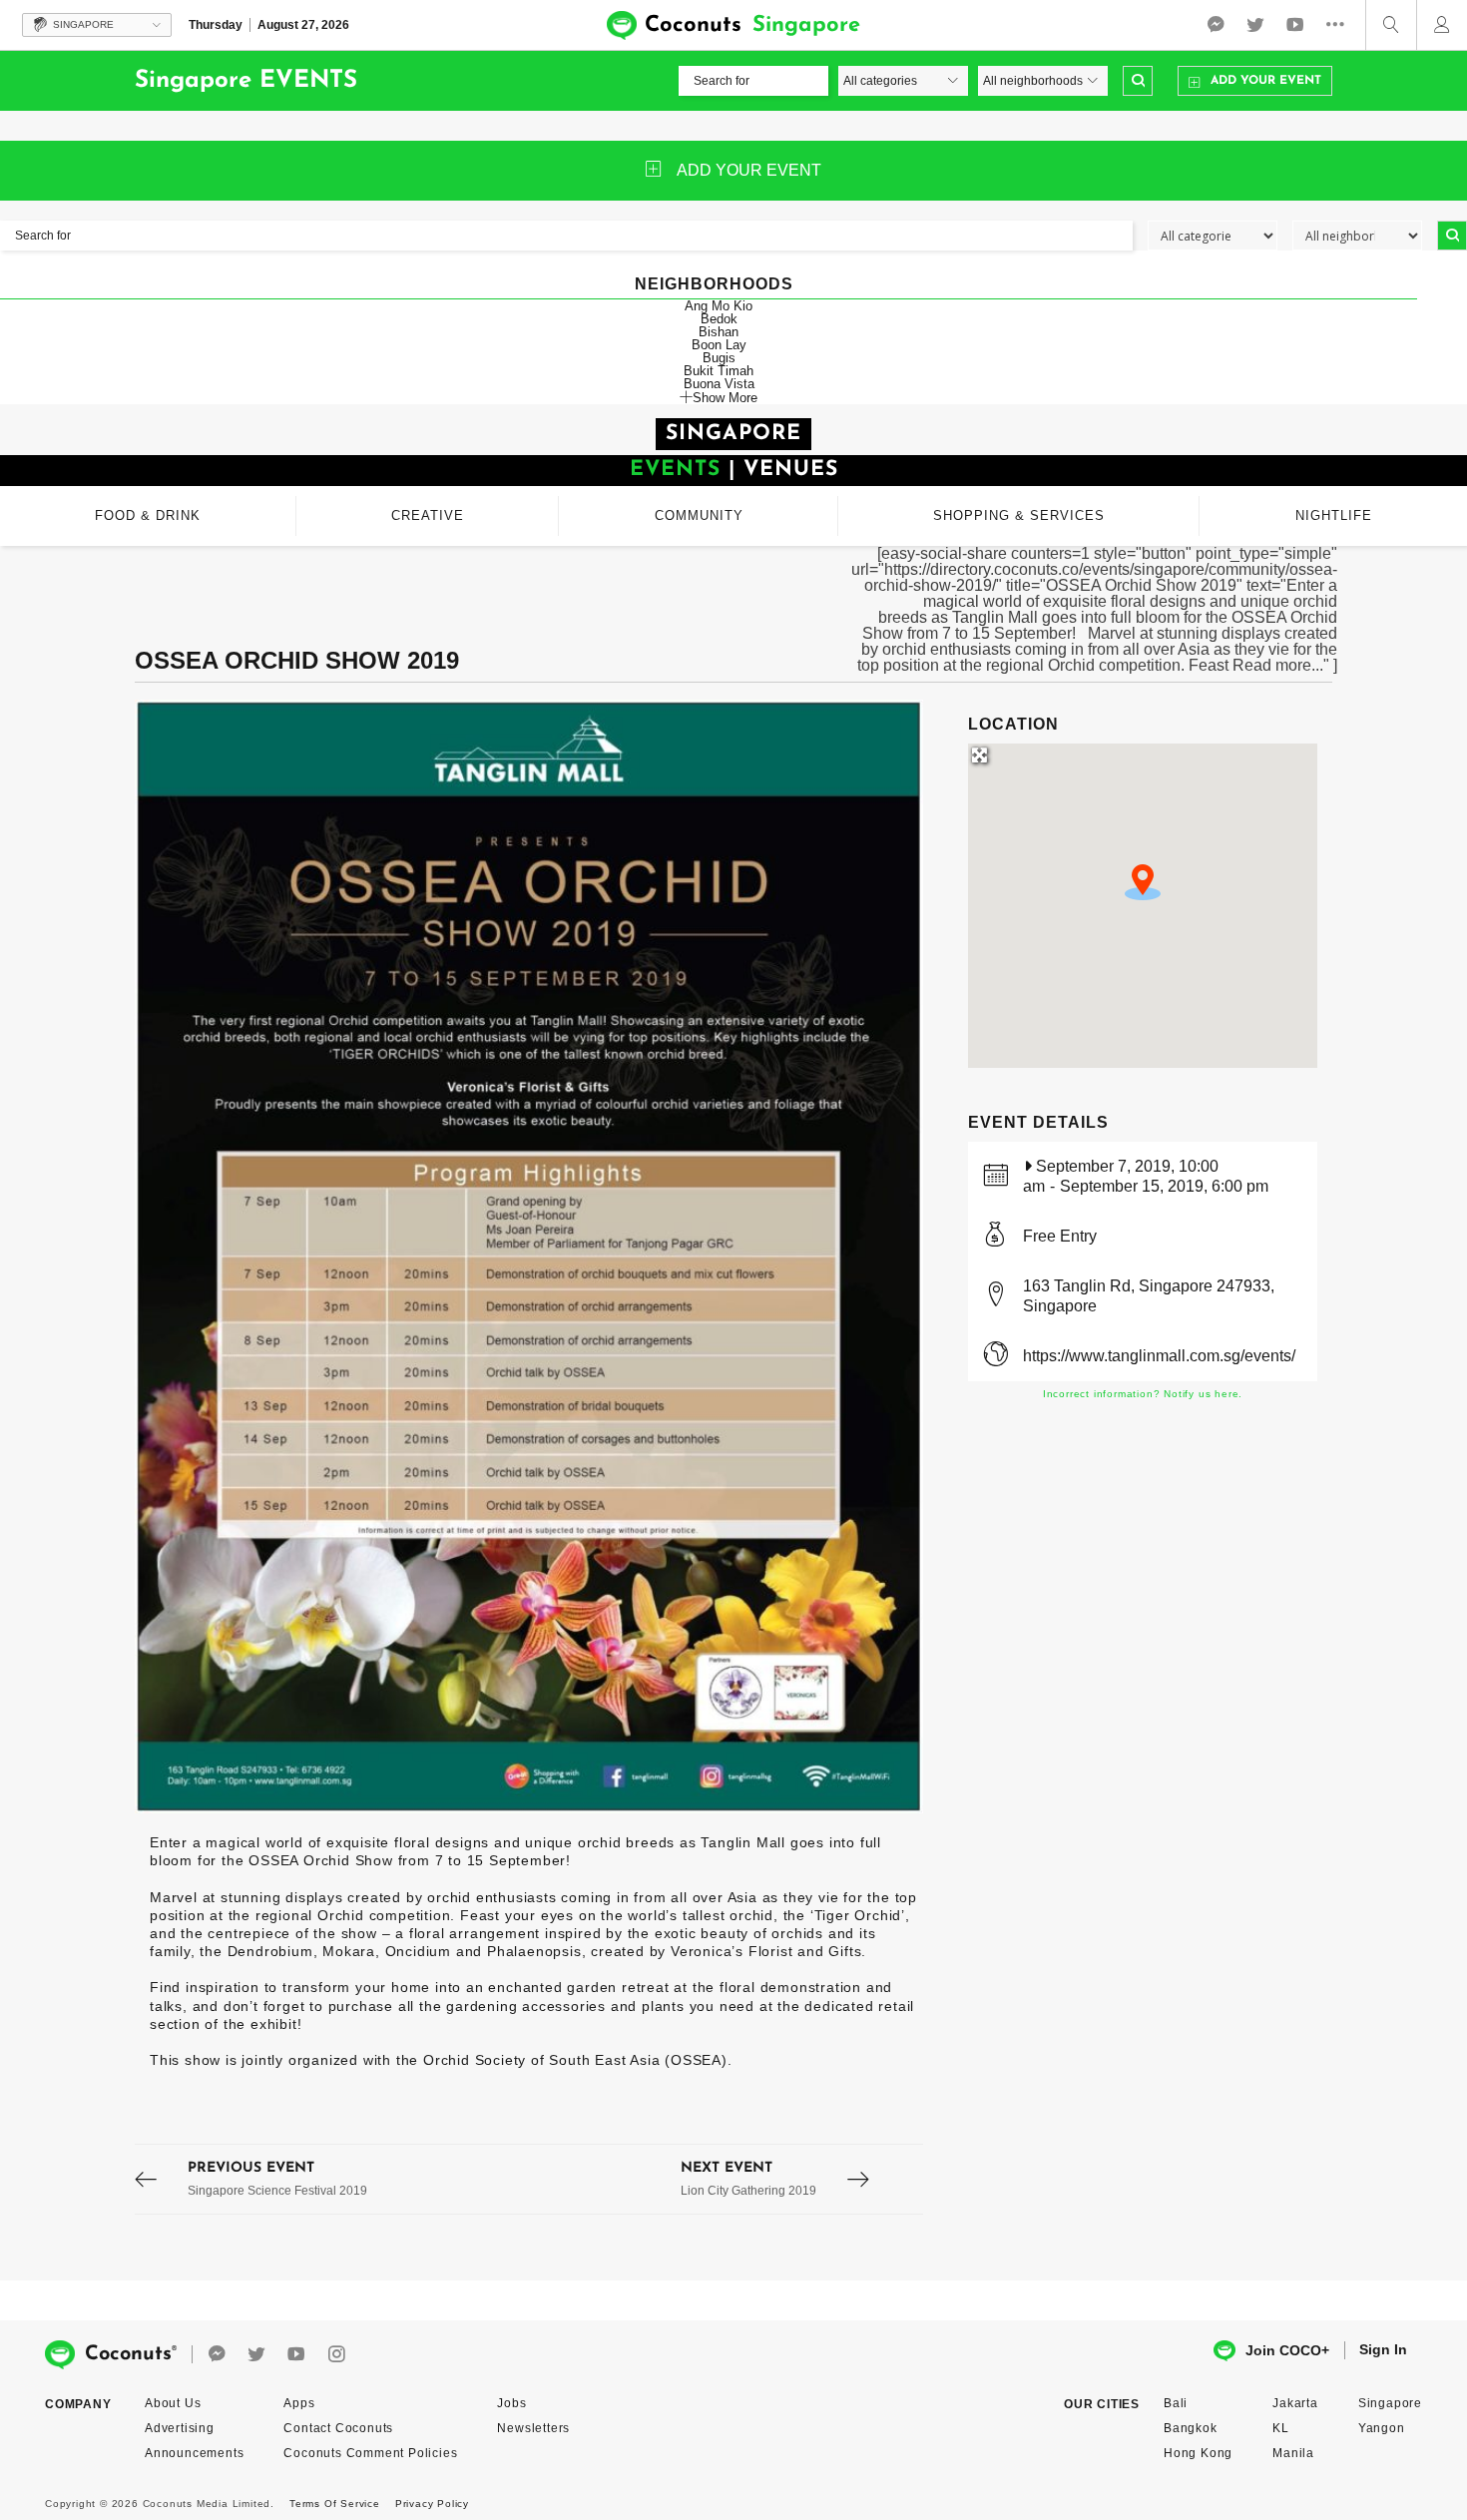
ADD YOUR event (749, 170)
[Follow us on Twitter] (1255, 25)
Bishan (719, 332)
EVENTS (675, 470)
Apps (299, 2403)
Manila (1293, 2453)
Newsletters (533, 2428)
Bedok (719, 319)
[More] (1340, 25)
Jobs (511, 2403)
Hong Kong (1198, 2453)
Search (1138, 81)
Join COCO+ (1287, 2350)
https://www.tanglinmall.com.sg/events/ (1159, 1356)
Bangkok (1191, 2428)
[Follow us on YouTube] (1295, 25)
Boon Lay (719, 345)
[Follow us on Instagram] (336, 2355)
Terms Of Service (335, 2504)
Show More (725, 397)
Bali (1176, 2403)
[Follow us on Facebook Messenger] (1216, 25)
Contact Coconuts (338, 2428)
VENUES (791, 470)
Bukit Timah (719, 371)
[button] (1143, 882)
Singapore (1390, 2403)
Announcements (194, 2453)
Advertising (180, 2428)
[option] (529, 1257)
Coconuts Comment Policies (370, 2453)
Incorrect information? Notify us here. (1143, 1394)
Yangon (1382, 2428)
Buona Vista (719, 384)
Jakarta (1295, 2403)
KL (1281, 2428)
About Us (173, 2403)
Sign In (1383, 2349)
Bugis (719, 358)
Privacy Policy (432, 2504)
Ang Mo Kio (719, 306)
